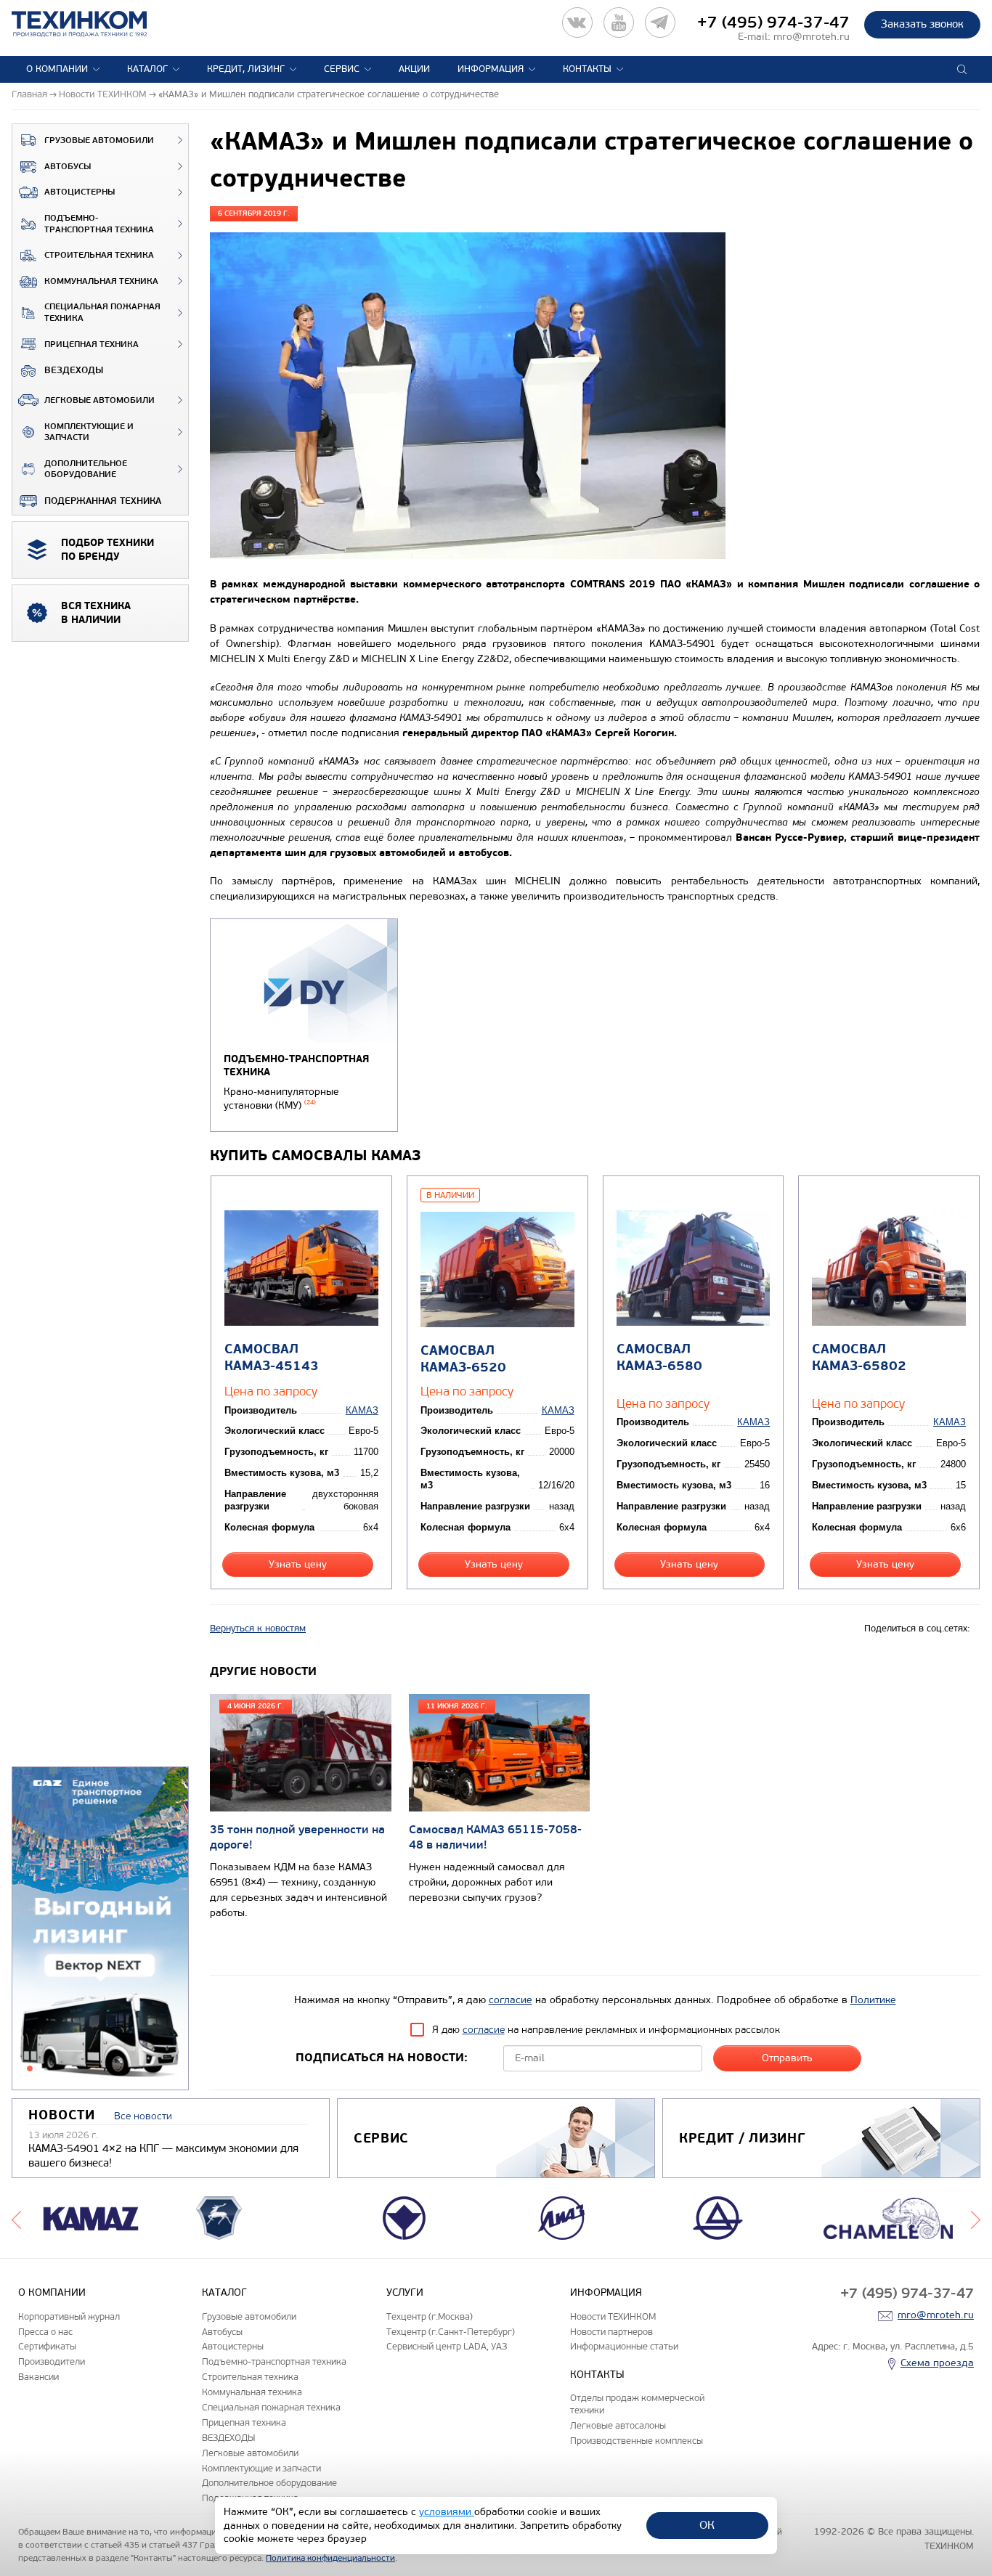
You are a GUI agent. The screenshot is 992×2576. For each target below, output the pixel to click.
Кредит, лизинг (246, 69)
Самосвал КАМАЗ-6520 (463, 1359)
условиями (447, 2512)
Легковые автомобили (99, 400)
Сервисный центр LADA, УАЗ (447, 2346)
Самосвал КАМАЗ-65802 (859, 1358)
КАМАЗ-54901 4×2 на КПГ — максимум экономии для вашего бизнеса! (163, 2156)
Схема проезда (937, 2363)
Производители (52, 2361)
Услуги (405, 2292)
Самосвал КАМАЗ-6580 (659, 1358)
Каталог (147, 69)
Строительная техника (99, 255)
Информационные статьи (624, 2346)
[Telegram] (660, 23)
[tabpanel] (100, 1929)
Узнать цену (298, 1564)
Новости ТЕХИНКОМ (613, 2316)
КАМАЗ (362, 1410)
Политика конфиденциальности (330, 2558)
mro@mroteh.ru (812, 37)
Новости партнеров (611, 2332)
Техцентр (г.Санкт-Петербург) (451, 2332)
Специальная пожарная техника (102, 313)
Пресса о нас (45, 2332)
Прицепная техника (92, 345)
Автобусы (68, 167)
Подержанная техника (103, 501)
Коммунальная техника (101, 281)
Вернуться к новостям (258, 1629)
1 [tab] (30, 2068)
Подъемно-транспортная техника (99, 224)
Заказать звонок (922, 24)
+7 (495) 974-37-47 (773, 23)
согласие (511, 2000)
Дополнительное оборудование (86, 469)
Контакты (587, 69)
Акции (414, 69)
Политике (873, 2000)
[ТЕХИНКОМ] (94, 24)
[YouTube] (619, 23)
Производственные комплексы (637, 2441)
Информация (491, 69)
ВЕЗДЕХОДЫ (74, 370)
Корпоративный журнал (69, 2316)
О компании (57, 69)
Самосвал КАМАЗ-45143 (272, 1358)
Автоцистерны (80, 192)
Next (976, 2218)
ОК (707, 2525)
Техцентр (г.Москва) (430, 2316)
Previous (16, 2218)
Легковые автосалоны (618, 2425)
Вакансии (38, 2377)
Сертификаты (47, 2346)
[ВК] (577, 23)
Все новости (143, 2116)
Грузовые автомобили (99, 140)
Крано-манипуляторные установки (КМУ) (281, 1099)
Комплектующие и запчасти (89, 432)
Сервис (342, 69)
